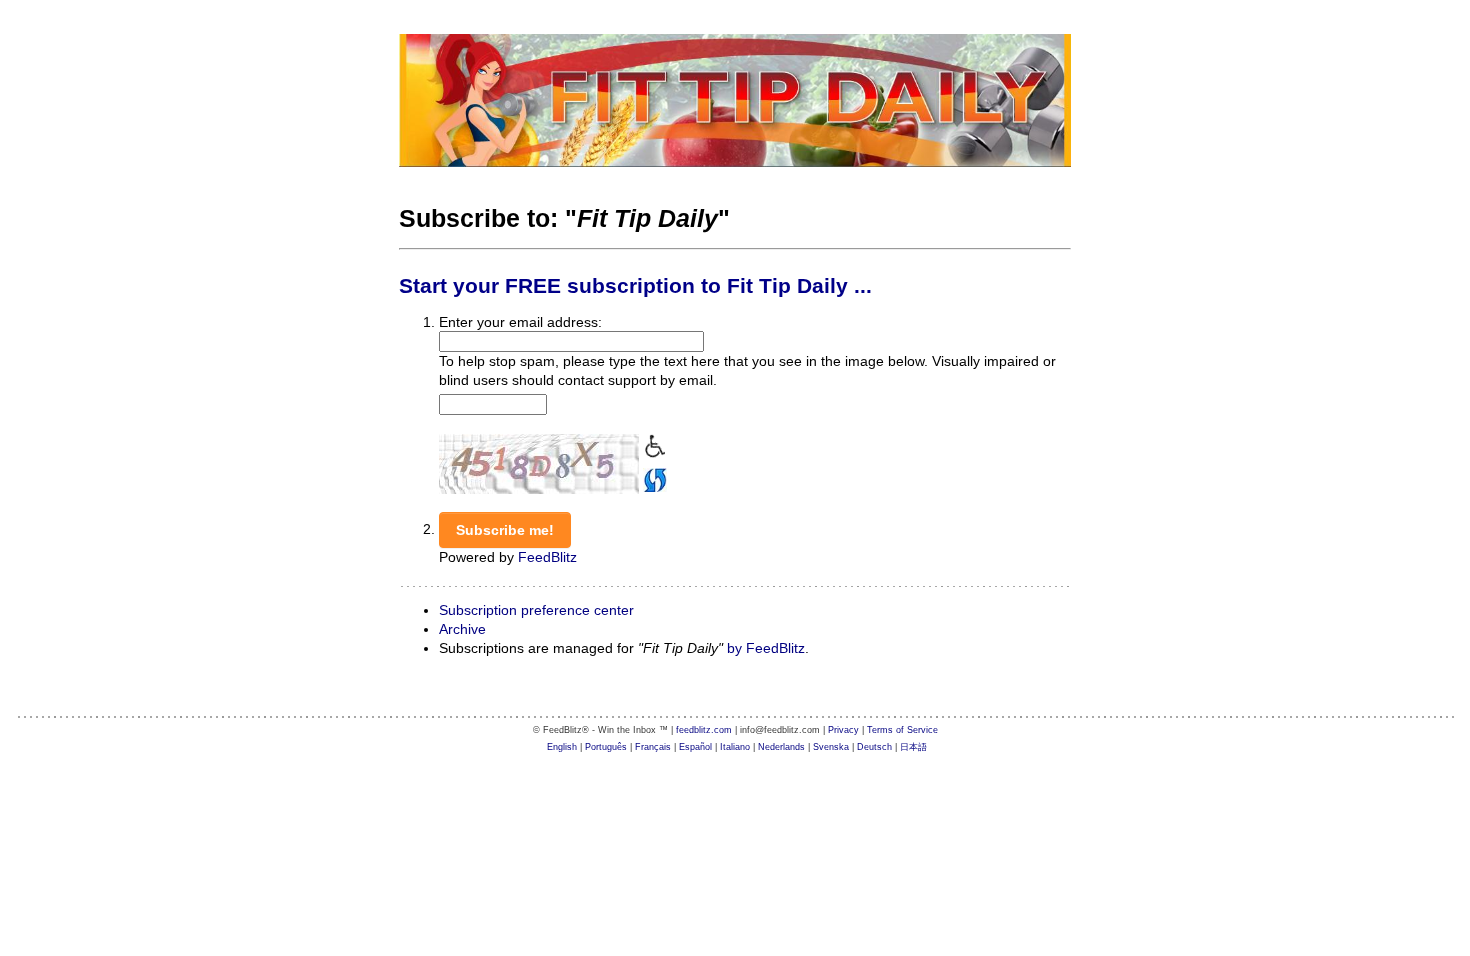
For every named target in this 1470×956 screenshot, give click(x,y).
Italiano (735, 747)
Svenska (831, 747)
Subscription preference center (536, 610)
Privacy (843, 730)
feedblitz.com (704, 730)
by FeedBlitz (766, 648)
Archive (462, 629)
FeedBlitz (547, 557)
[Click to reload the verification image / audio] (653, 478)
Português (606, 747)
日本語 (913, 747)
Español (695, 747)
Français (653, 747)
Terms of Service (902, 730)
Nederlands (781, 747)
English (562, 747)
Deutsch (874, 747)
